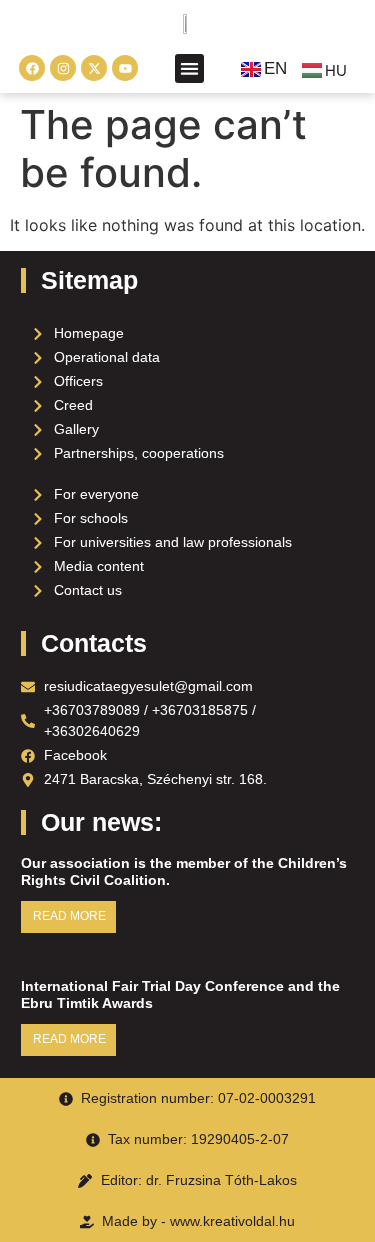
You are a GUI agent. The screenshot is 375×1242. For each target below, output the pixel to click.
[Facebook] (32, 68)
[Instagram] (63, 68)
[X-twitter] (94, 68)
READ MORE (69, 916)
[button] (189, 68)
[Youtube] (125, 68)
